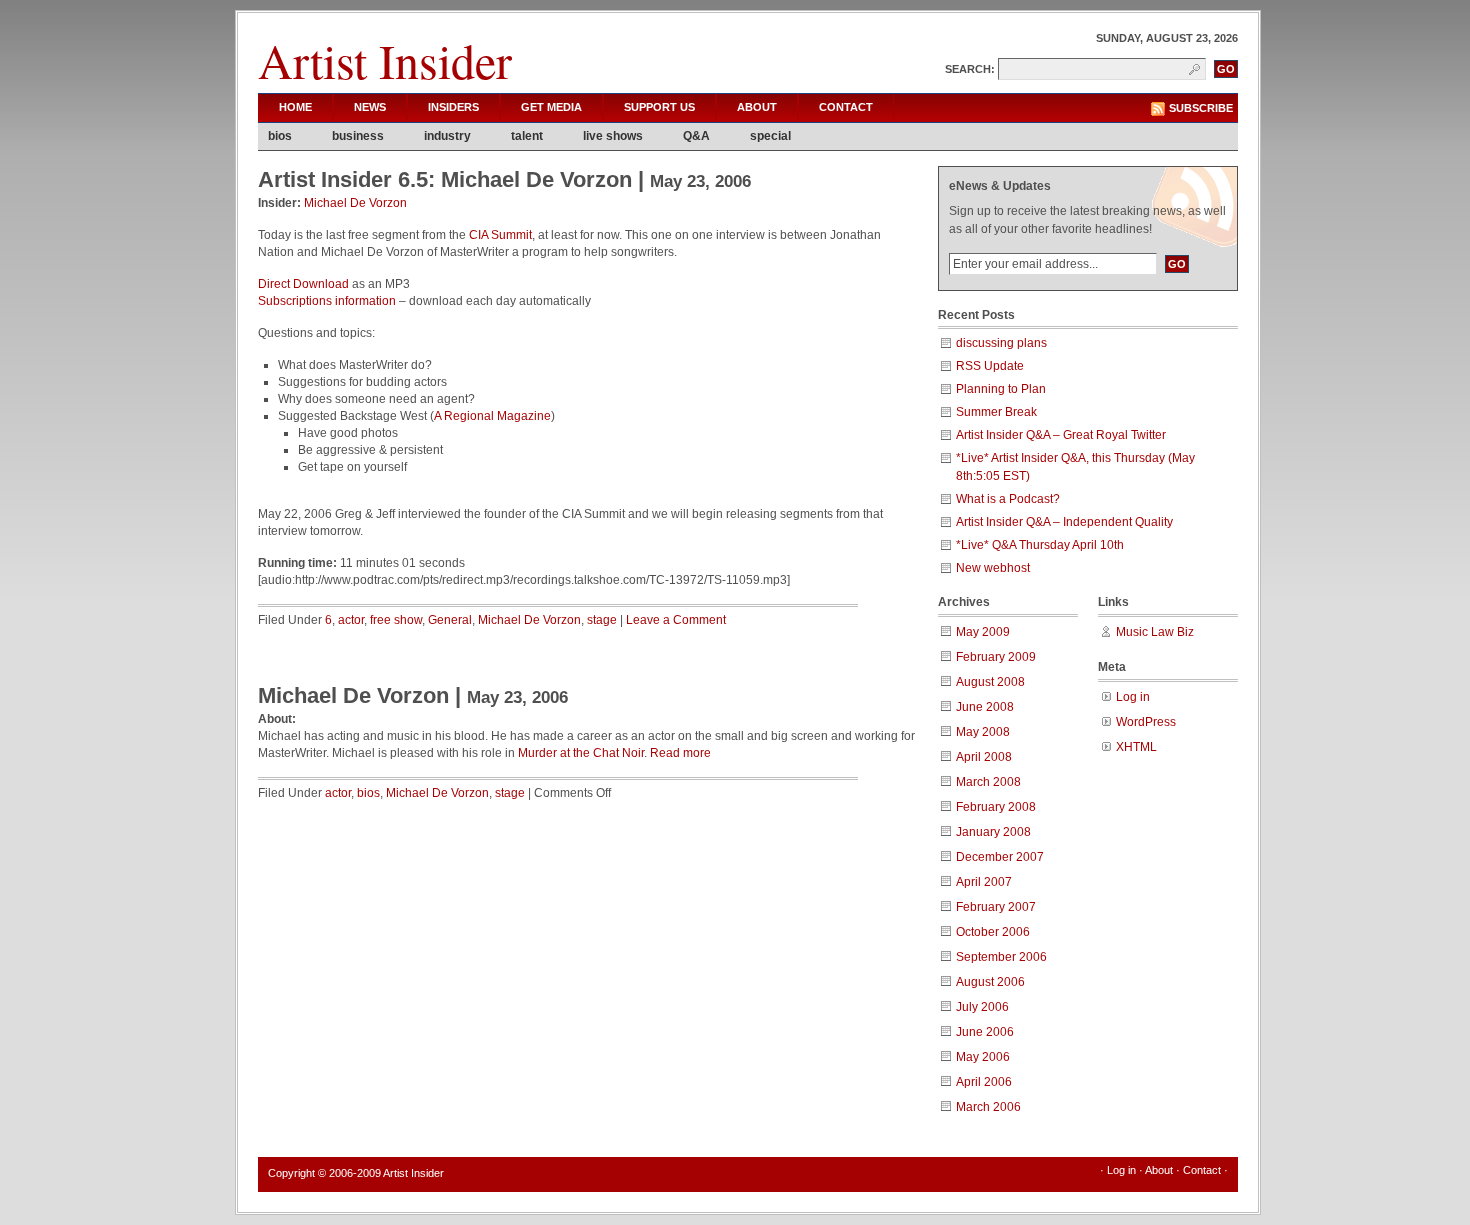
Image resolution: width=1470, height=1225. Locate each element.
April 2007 (984, 882)
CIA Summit (500, 235)
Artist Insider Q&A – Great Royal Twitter (1061, 435)
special (770, 136)
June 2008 (985, 707)
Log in (1133, 697)
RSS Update (990, 366)
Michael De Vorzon (355, 203)
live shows (613, 136)
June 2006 (985, 1032)
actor (351, 620)
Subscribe (1201, 108)
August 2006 (990, 982)
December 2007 (1000, 857)
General (450, 620)
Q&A (696, 136)
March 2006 (988, 1107)
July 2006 (982, 1007)
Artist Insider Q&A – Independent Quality (1064, 522)
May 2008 (983, 732)
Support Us (659, 107)
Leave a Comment (676, 620)
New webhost (993, 568)
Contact (846, 107)
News (370, 107)
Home (295, 107)
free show (396, 620)
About (757, 107)
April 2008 (984, 757)
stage (602, 620)
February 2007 (996, 907)
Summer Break (996, 412)
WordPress (1146, 722)
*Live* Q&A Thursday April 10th (1040, 545)
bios (280, 136)
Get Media (551, 107)
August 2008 (990, 682)
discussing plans (1001, 343)
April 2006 (984, 1082)
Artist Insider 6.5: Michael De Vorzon (445, 179)
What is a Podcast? (1008, 499)
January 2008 (993, 832)
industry (447, 136)
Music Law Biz (1155, 632)
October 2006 (993, 932)
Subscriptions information (327, 301)
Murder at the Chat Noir (581, 753)
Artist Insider (385, 60)
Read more (680, 753)
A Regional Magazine (492, 416)
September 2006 (1001, 957)
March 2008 (988, 782)
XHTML (1136, 747)
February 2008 (996, 807)
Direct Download (303, 284)
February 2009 (996, 657)
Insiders (453, 107)
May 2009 (983, 632)
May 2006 (983, 1057)
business (358, 136)
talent (527, 136)
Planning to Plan (1001, 389)
